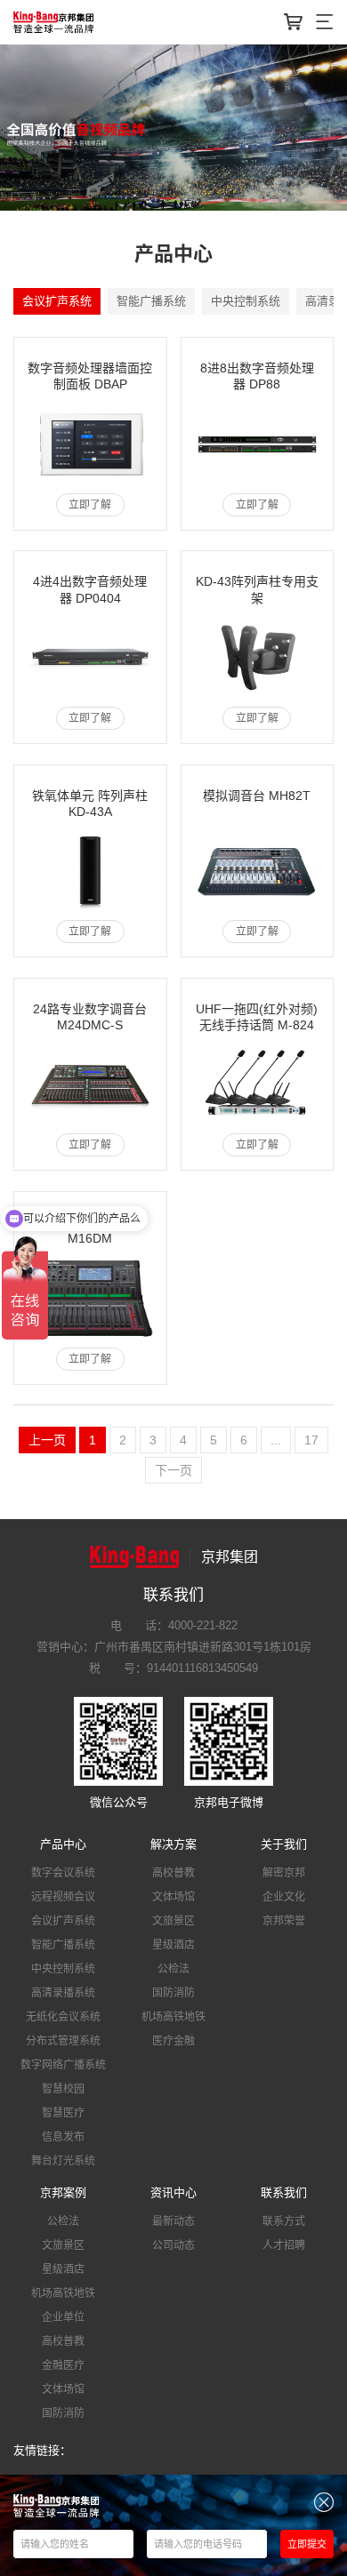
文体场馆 (173, 1897)
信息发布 (63, 2137)
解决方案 (173, 1844)
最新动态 (173, 2221)
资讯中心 (173, 2192)
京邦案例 (63, 2192)
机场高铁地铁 (173, 2017)
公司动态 (173, 2245)
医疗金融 (173, 2041)
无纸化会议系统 (63, 2017)
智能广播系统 (151, 301)
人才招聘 (284, 2245)
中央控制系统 (246, 301)
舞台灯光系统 (63, 2161)
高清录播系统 (63, 1993)
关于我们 (284, 1844)
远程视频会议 (63, 1897)
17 (311, 1440)
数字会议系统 (63, 1873)
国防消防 (173, 1993)
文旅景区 (173, 1921)
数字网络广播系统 (63, 2065)
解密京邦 (284, 1873)
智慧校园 (63, 2089)
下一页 (173, 1470)
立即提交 (307, 2544)
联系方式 (284, 2221)
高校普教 (173, 1873)
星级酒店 (173, 1945)
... (276, 1440)
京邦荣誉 (284, 1921)
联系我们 (284, 2192)
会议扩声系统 (57, 301)
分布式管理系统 (63, 2041)
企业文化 (284, 1897)
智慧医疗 (63, 2113)
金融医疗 (63, 2365)
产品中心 (63, 1844)
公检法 (173, 1969)
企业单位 (63, 2317)
